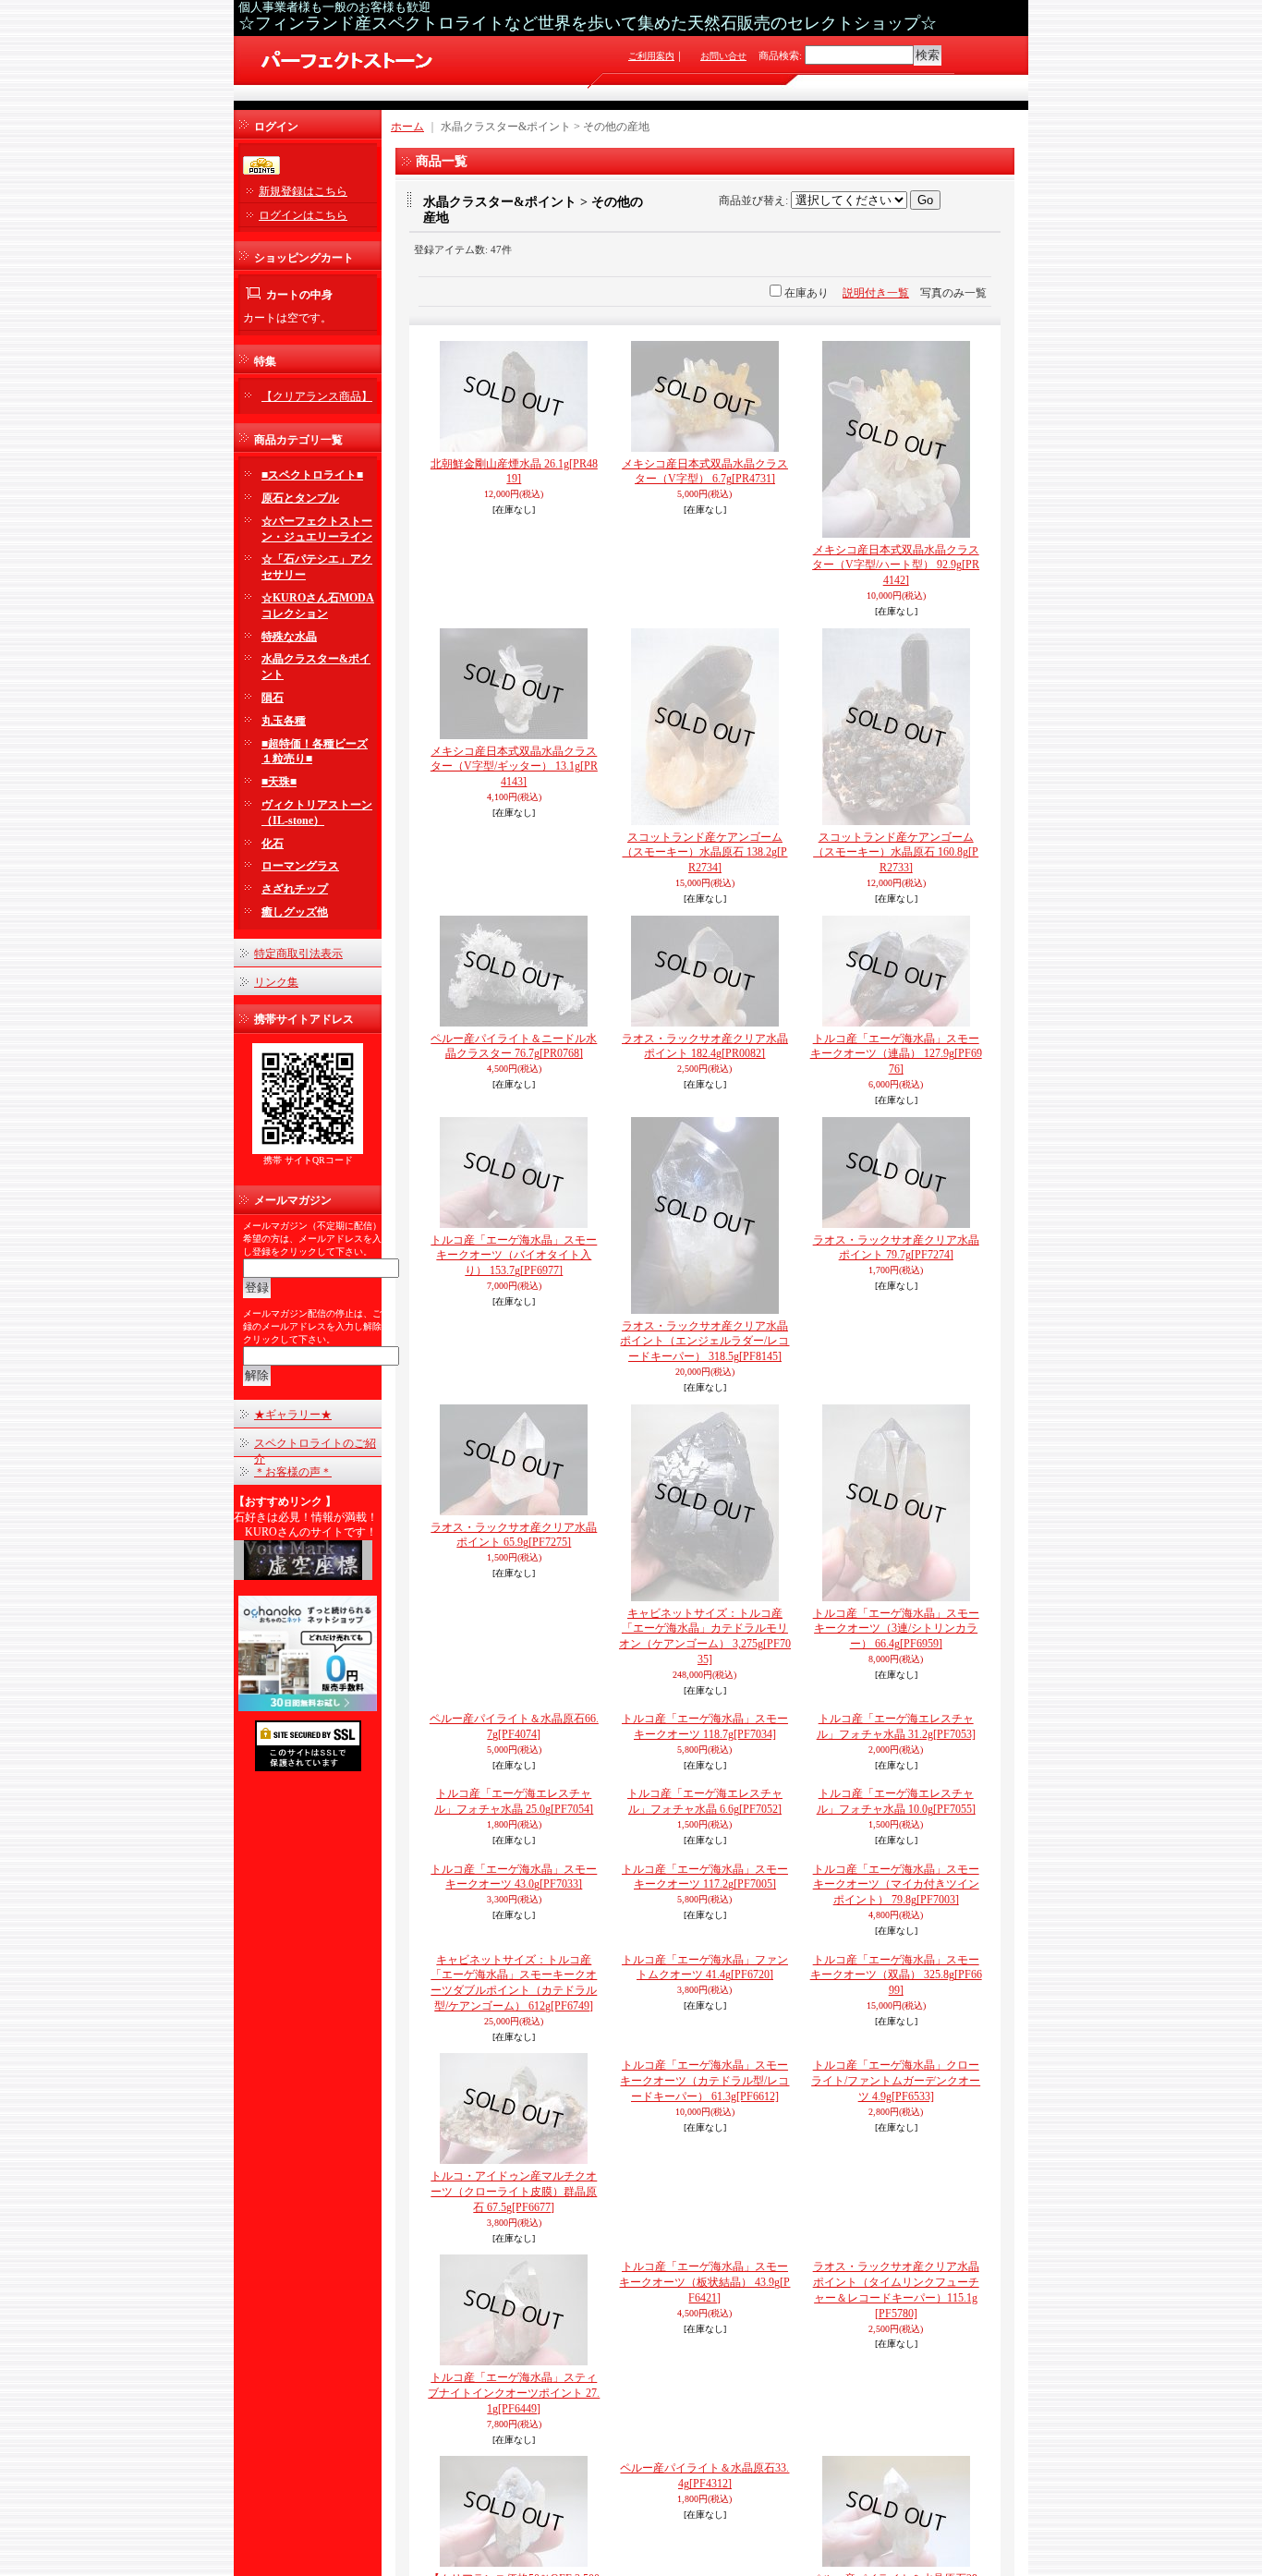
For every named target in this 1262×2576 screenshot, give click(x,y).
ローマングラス (300, 866)
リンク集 (276, 982)
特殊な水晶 (289, 637)
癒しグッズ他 (295, 912)
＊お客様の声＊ (293, 1472)
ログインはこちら (303, 215)
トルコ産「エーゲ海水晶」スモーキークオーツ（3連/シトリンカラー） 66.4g (896, 1629)
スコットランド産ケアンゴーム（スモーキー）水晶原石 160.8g (896, 853)
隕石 (273, 698)
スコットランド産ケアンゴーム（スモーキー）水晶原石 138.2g (704, 853)
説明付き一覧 (876, 293)
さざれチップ (295, 889)
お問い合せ (723, 56)
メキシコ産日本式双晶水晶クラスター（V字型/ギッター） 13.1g (514, 767)
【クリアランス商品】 (317, 396)
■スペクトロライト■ (312, 475)
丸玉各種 (284, 721)
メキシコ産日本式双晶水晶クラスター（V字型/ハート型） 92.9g (896, 565)
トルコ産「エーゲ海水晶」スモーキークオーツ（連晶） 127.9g (896, 1054)
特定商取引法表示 (298, 954)
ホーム (407, 127)
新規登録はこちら (303, 191)
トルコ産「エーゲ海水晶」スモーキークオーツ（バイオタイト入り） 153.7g (514, 1256)
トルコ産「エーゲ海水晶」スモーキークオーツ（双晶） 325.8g (896, 2394)
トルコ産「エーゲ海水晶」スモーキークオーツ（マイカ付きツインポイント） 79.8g (896, 2303)
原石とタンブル (300, 498)
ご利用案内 (651, 56)
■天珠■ (279, 782)
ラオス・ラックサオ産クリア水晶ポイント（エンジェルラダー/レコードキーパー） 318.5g (704, 1342)
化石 (273, 844)
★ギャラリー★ (293, 1415)
